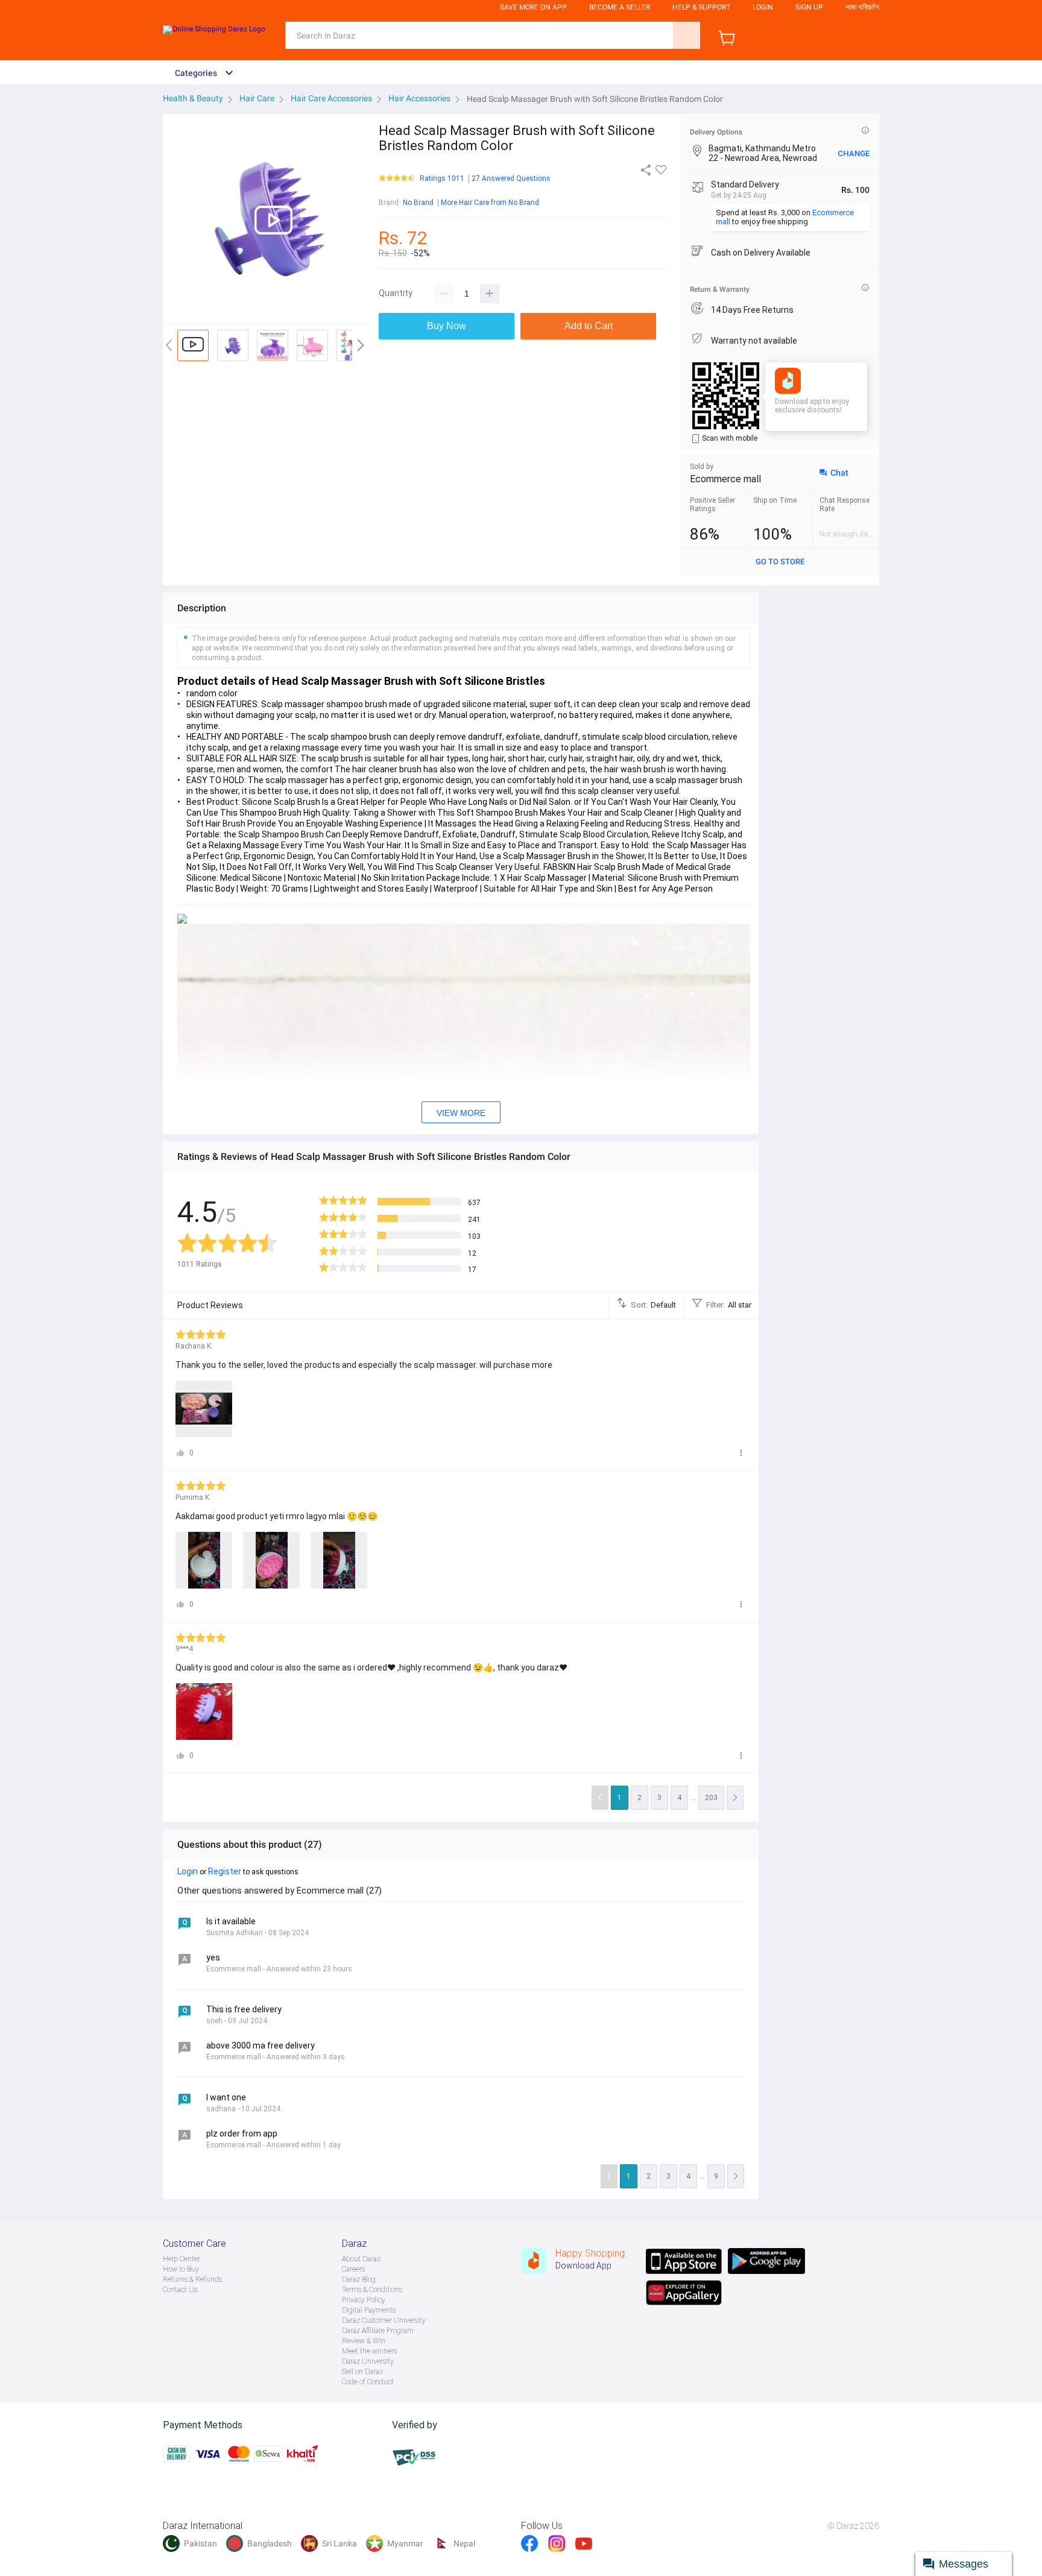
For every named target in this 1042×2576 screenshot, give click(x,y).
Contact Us (180, 2290)
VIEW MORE (461, 1113)
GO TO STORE (780, 562)
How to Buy (181, 2269)
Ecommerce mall (725, 479)
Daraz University (368, 2361)
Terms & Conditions (372, 2290)
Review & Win (364, 2341)
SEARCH (687, 35)
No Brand (418, 203)
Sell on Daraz (362, 2372)
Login (763, 7)
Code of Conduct (368, 2382)
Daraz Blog (359, 2279)
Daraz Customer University (384, 2320)
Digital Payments (369, 2310)
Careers (353, 2269)
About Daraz (361, 2259)
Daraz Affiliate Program (378, 2331)
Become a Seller (620, 7)
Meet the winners (369, 2351)
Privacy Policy (364, 2300)
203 (711, 1798)
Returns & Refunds (192, 2279)
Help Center (182, 2259)
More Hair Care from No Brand (490, 203)
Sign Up (809, 7)
